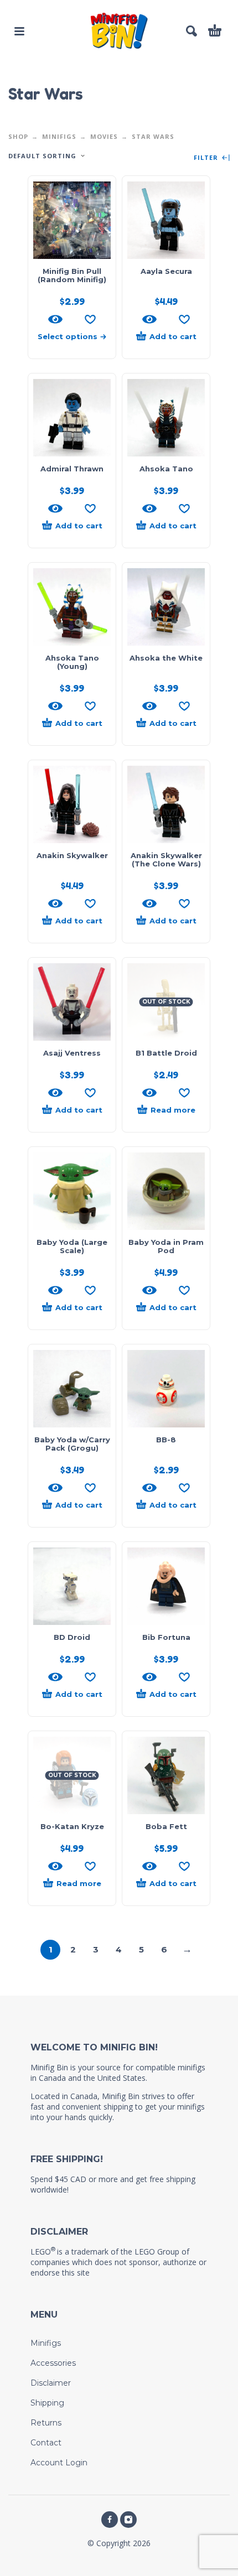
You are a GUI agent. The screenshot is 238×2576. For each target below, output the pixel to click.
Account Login (59, 2463)
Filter (207, 158)
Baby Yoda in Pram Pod (166, 1246)
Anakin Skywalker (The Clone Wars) (166, 859)
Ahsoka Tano (166, 469)
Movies (104, 136)
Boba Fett (166, 1826)
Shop (18, 136)
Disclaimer (51, 2383)
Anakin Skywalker (72, 855)
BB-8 (166, 1440)
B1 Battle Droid (166, 1053)
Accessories (53, 2363)
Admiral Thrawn (72, 469)
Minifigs (59, 136)
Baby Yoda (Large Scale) (72, 1246)
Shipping (47, 2403)
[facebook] (110, 2520)
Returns (46, 2423)
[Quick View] (55, 319)
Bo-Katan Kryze (72, 1826)
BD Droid (72, 1637)
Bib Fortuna (166, 1637)
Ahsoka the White (166, 658)
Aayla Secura (166, 271)
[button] (19, 31)
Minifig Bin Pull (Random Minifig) (72, 275)
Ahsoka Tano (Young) (72, 662)
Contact (46, 2443)
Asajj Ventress (72, 1053)
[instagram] (128, 2520)
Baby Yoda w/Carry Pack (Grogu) (72, 1444)
